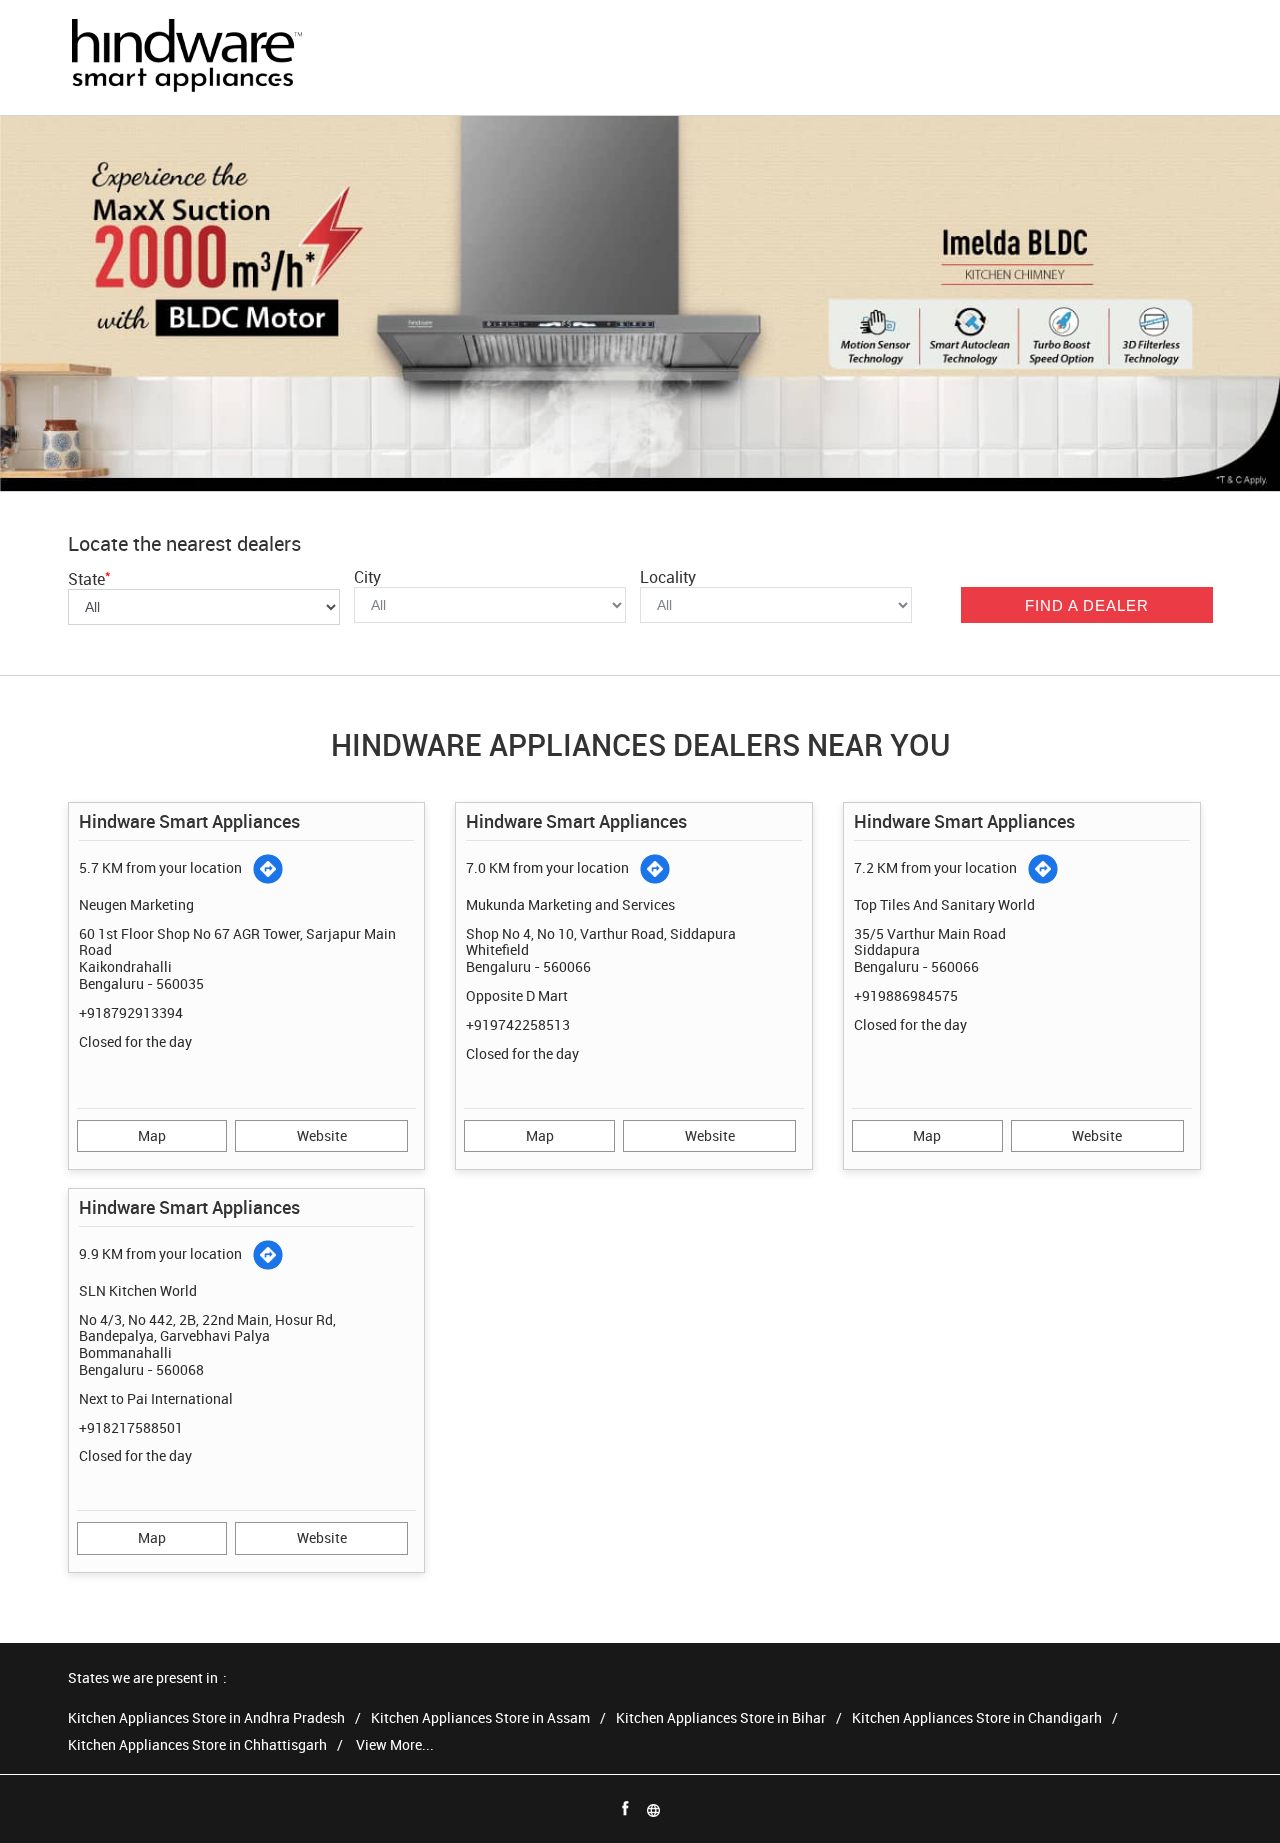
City (367, 577)
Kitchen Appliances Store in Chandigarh (977, 1718)
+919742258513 (518, 1024)
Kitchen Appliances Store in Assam (480, 1718)
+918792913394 (131, 1012)
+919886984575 (906, 995)
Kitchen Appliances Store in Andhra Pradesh (206, 1718)
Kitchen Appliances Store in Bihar (721, 1718)
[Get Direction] (268, 869)
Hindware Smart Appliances (189, 821)
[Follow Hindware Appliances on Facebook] (626, 1809)
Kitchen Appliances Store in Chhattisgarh (197, 1745)
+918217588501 (131, 1427)
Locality (668, 577)
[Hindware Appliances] (186, 57)
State (89, 579)
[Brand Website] (654, 1809)
